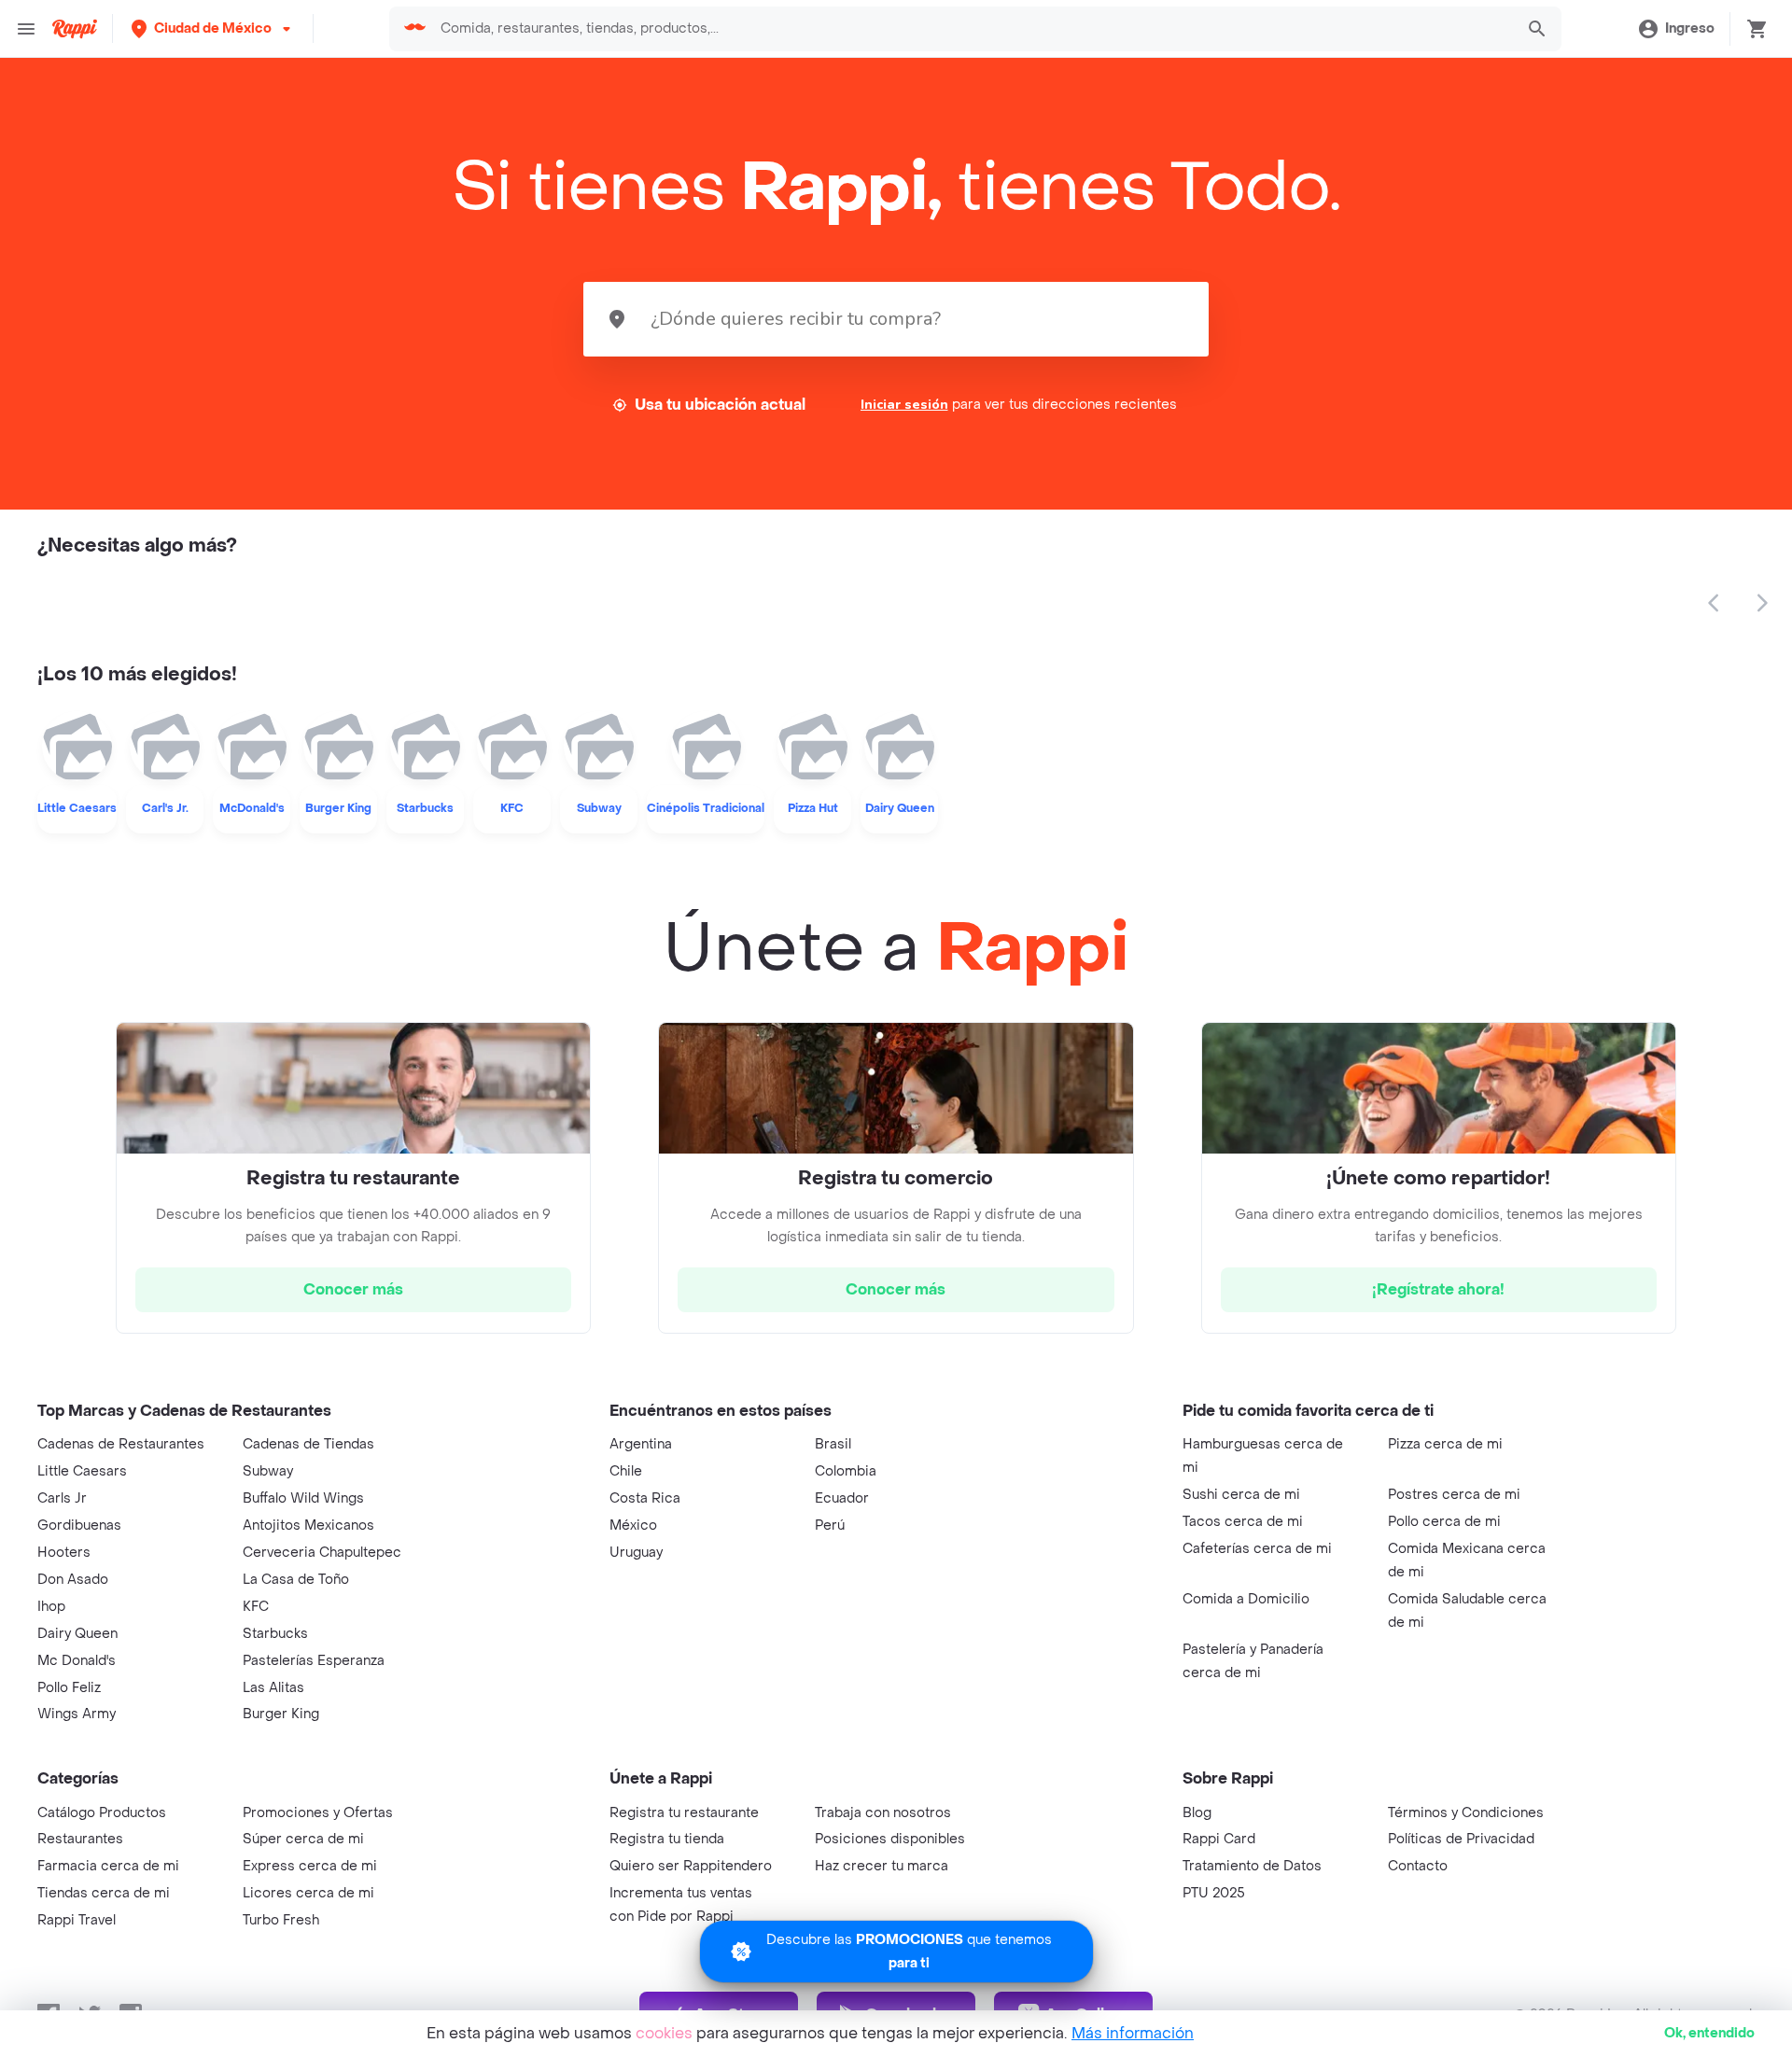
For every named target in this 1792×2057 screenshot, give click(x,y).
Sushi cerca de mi (1241, 1495)
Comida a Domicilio (1246, 1599)
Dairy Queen (77, 1634)
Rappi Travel (77, 1920)
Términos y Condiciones (1466, 1813)
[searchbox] (971, 29)
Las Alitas (273, 1688)
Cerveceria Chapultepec (322, 1553)
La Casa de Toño (296, 1580)
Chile (626, 1471)
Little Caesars (82, 1471)
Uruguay (636, 1553)
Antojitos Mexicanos (308, 1525)
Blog (1197, 1813)
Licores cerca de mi (308, 1893)
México (633, 1525)
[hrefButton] (353, 1290)
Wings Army (77, 1714)
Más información (1133, 2033)
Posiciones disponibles (890, 1839)
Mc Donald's (77, 1661)
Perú (830, 1525)
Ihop (51, 1607)
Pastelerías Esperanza (314, 1661)
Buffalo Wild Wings (303, 1498)
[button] (213, 28)
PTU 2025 (1214, 1893)
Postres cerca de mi (1454, 1495)
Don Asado (73, 1580)
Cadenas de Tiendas (308, 1444)
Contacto (1418, 1866)
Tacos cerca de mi (1243, 1522)
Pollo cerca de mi (1444, 1522)
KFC (256, 1607)
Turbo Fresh (281, 1920)
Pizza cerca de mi (1445, 1444)
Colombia (846, 1471)
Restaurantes (80, 1839)
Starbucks (275, 1634)
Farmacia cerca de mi (108, 1866)
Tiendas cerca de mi (104, 1893)
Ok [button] (1709, 2033)
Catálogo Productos (102, 1813)
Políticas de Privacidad (1461, 1839)
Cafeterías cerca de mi (1257, 1549)
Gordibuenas (79, 1525)
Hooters (64, 1553)
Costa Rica (645, 1498)
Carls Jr (62, 1498)
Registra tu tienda (667, 1839)
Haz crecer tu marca (882, 1866)
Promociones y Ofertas (318, 1813)
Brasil (833, 1444)
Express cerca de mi (310, 1866)
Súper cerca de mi (303, 1839)
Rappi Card (1219, 1839)
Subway (268, 1471)
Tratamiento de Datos (1252, 1866)
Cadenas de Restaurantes (121, 1444)
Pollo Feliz (69, 1688)
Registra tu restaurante (684, 1813)
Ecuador (842, 1498)
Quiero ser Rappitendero (691, 1866)
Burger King (281, 1714)
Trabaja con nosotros (883, 1813)
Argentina (641, 1444)
